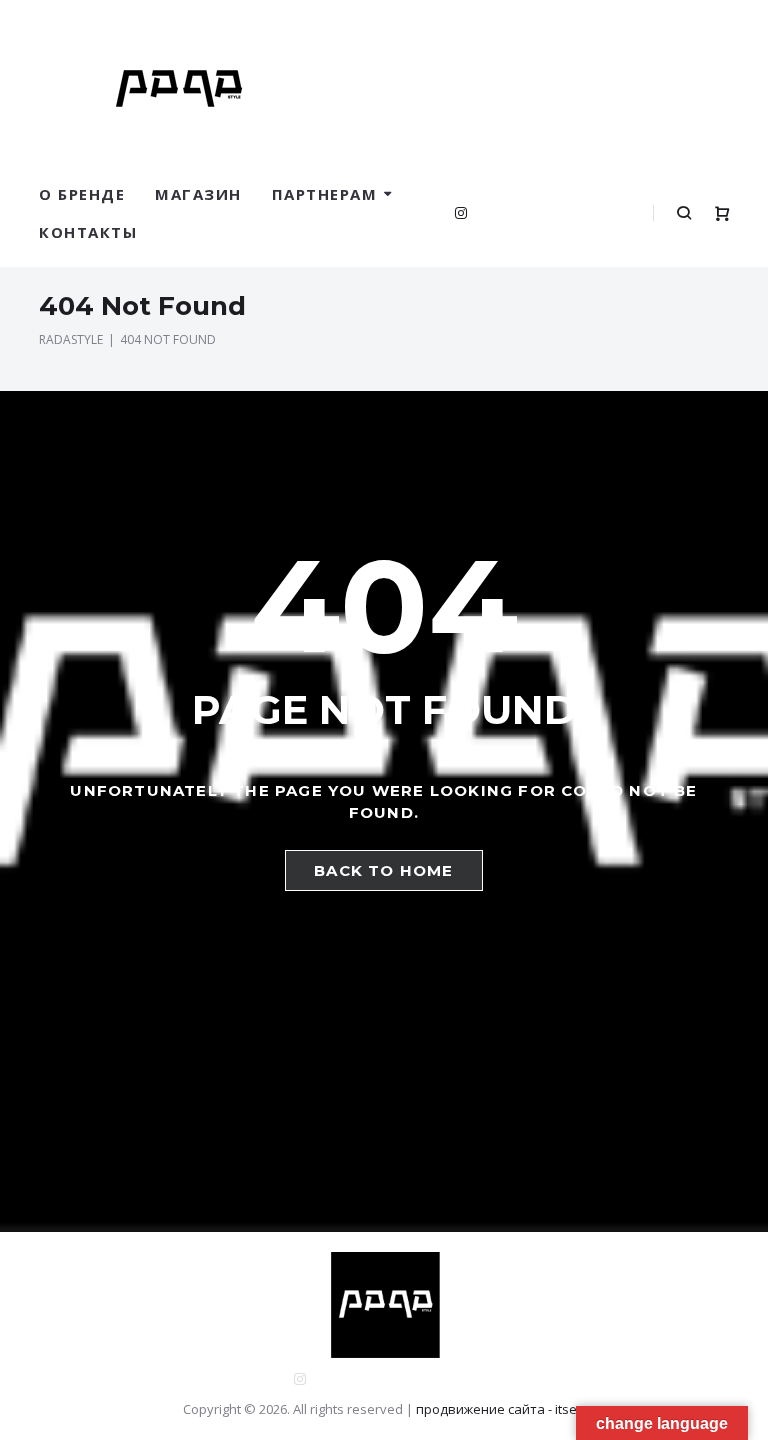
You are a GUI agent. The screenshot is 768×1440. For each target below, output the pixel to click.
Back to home (383, 870)
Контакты (88, 232)
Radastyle (71, 339)
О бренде (82, 194)
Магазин (198, 194)
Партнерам (325, 194)
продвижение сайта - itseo (500, 1409)
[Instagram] (461, 213)
